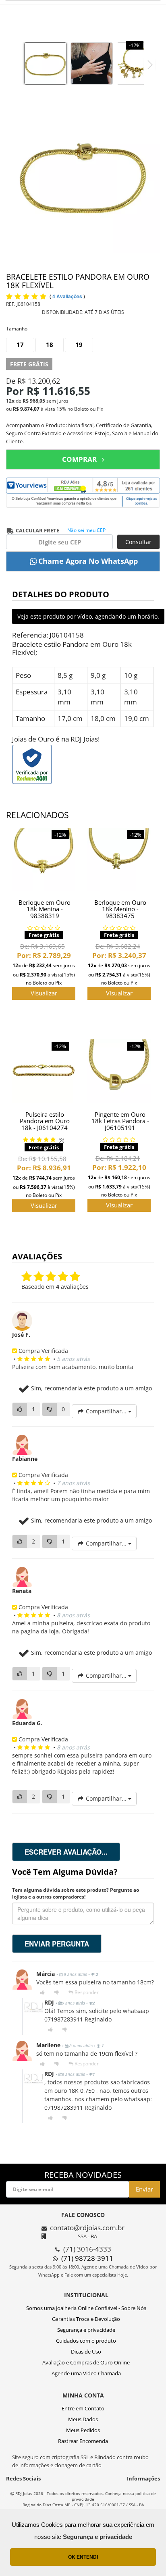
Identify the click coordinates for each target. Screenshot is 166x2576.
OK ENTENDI (83, 2557)
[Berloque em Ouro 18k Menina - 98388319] (44, 859)
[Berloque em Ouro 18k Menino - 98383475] (119, 859)
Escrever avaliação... (66, 1852)
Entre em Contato (83, 2408)
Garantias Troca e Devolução (86, 2319)
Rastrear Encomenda (83, 2441)
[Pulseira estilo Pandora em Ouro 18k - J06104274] (44, 1071)
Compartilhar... (106, 1411)
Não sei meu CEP (86, 530)
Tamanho (17, 329)
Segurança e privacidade (86, 2330)
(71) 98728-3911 (87, 2258)
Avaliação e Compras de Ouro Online (86, 2362)
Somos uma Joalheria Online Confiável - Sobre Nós (86, 2308)
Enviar (144, 2189)
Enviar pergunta (57, 1944)
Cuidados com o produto (86, 2341)
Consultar (138, 542)
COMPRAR (79, 459)
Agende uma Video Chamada (86, 2373)
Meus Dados (83, 2419)
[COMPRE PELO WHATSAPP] (83, 561)
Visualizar (44, 993)
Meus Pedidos (83, 2430)
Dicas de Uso (86, 2352)
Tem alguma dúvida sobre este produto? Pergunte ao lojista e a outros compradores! (76, 1893)
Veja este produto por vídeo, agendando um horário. (88, 616)
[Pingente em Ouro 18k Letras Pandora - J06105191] (119, 1071)
